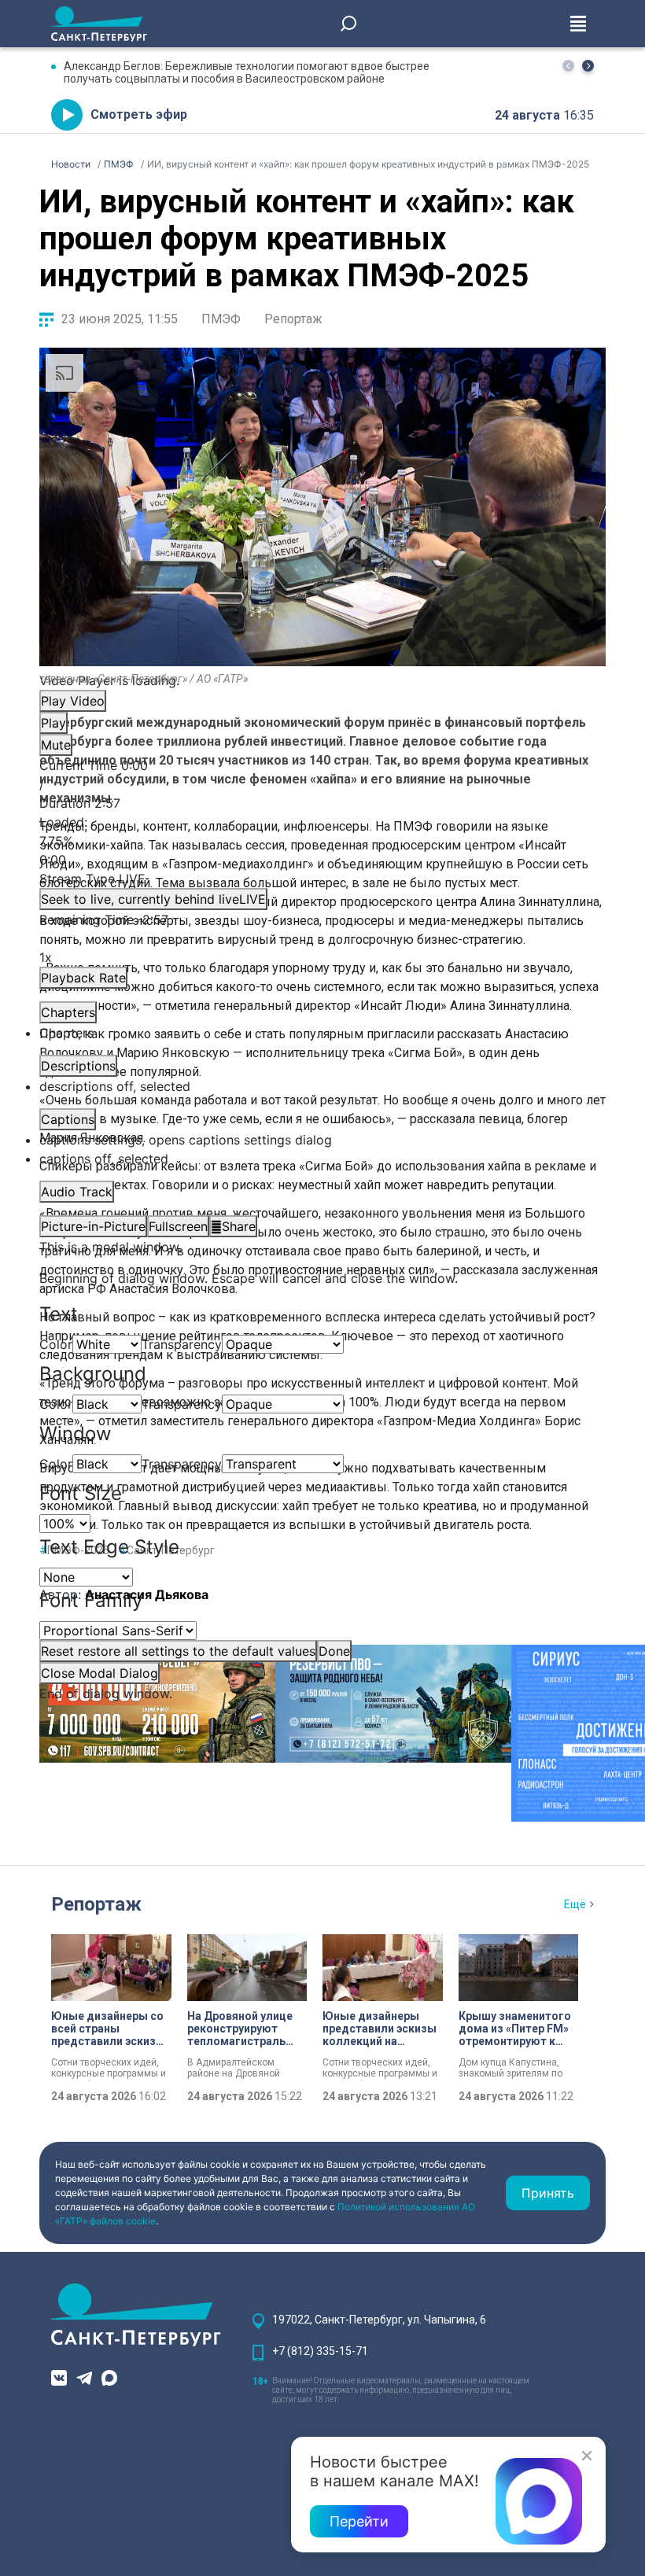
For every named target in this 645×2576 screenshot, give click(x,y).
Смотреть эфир (139, 114)
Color (56, 1344)
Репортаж (293, 319)
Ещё (575, 1904)
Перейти (359, 2521)
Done (334, 1651)
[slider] (322, 841)
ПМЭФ (221, 319)
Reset (178, 1651)
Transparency (182, 1344)
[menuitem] (322, 1140)
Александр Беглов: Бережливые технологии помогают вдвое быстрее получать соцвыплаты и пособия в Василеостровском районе (247, 72)
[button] (588, 66)
